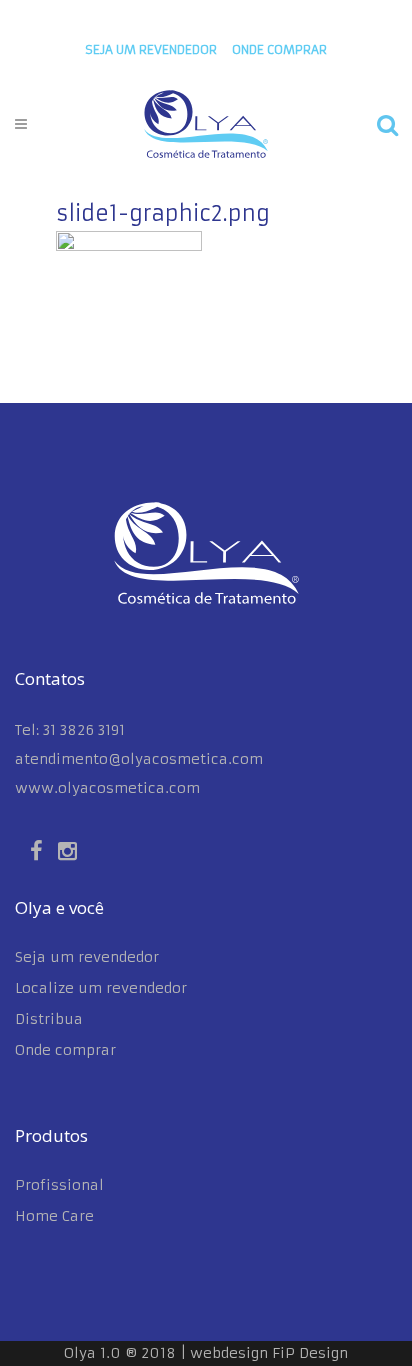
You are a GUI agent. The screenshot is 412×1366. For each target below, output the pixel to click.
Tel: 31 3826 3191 (70, 730)
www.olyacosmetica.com (107, 788)
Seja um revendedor (151, 49)
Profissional (59, 1185)
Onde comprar (65, 1050)
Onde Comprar (279, 49)
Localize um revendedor (101, 988)
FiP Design (310, 1353)
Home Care (54, 1216)
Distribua (49, 1019)
